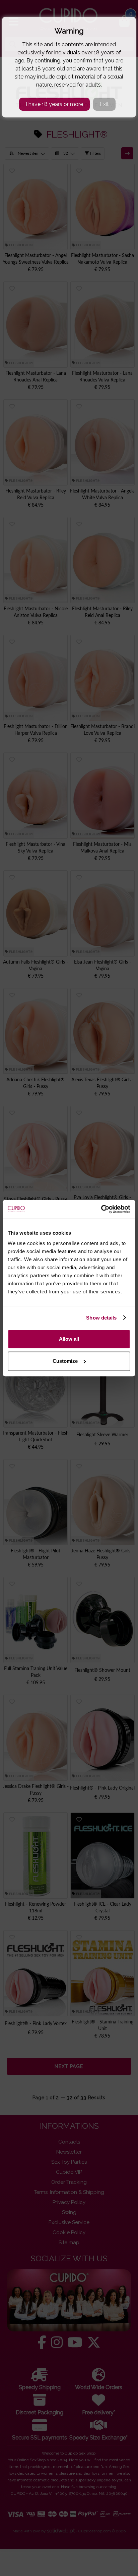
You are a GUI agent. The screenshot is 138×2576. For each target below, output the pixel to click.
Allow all (69, 1339)
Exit (104, 104)
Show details (101, 1318)
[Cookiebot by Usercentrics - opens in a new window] (101, 1209)
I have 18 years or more (54, 104)
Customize (65, 1361)
